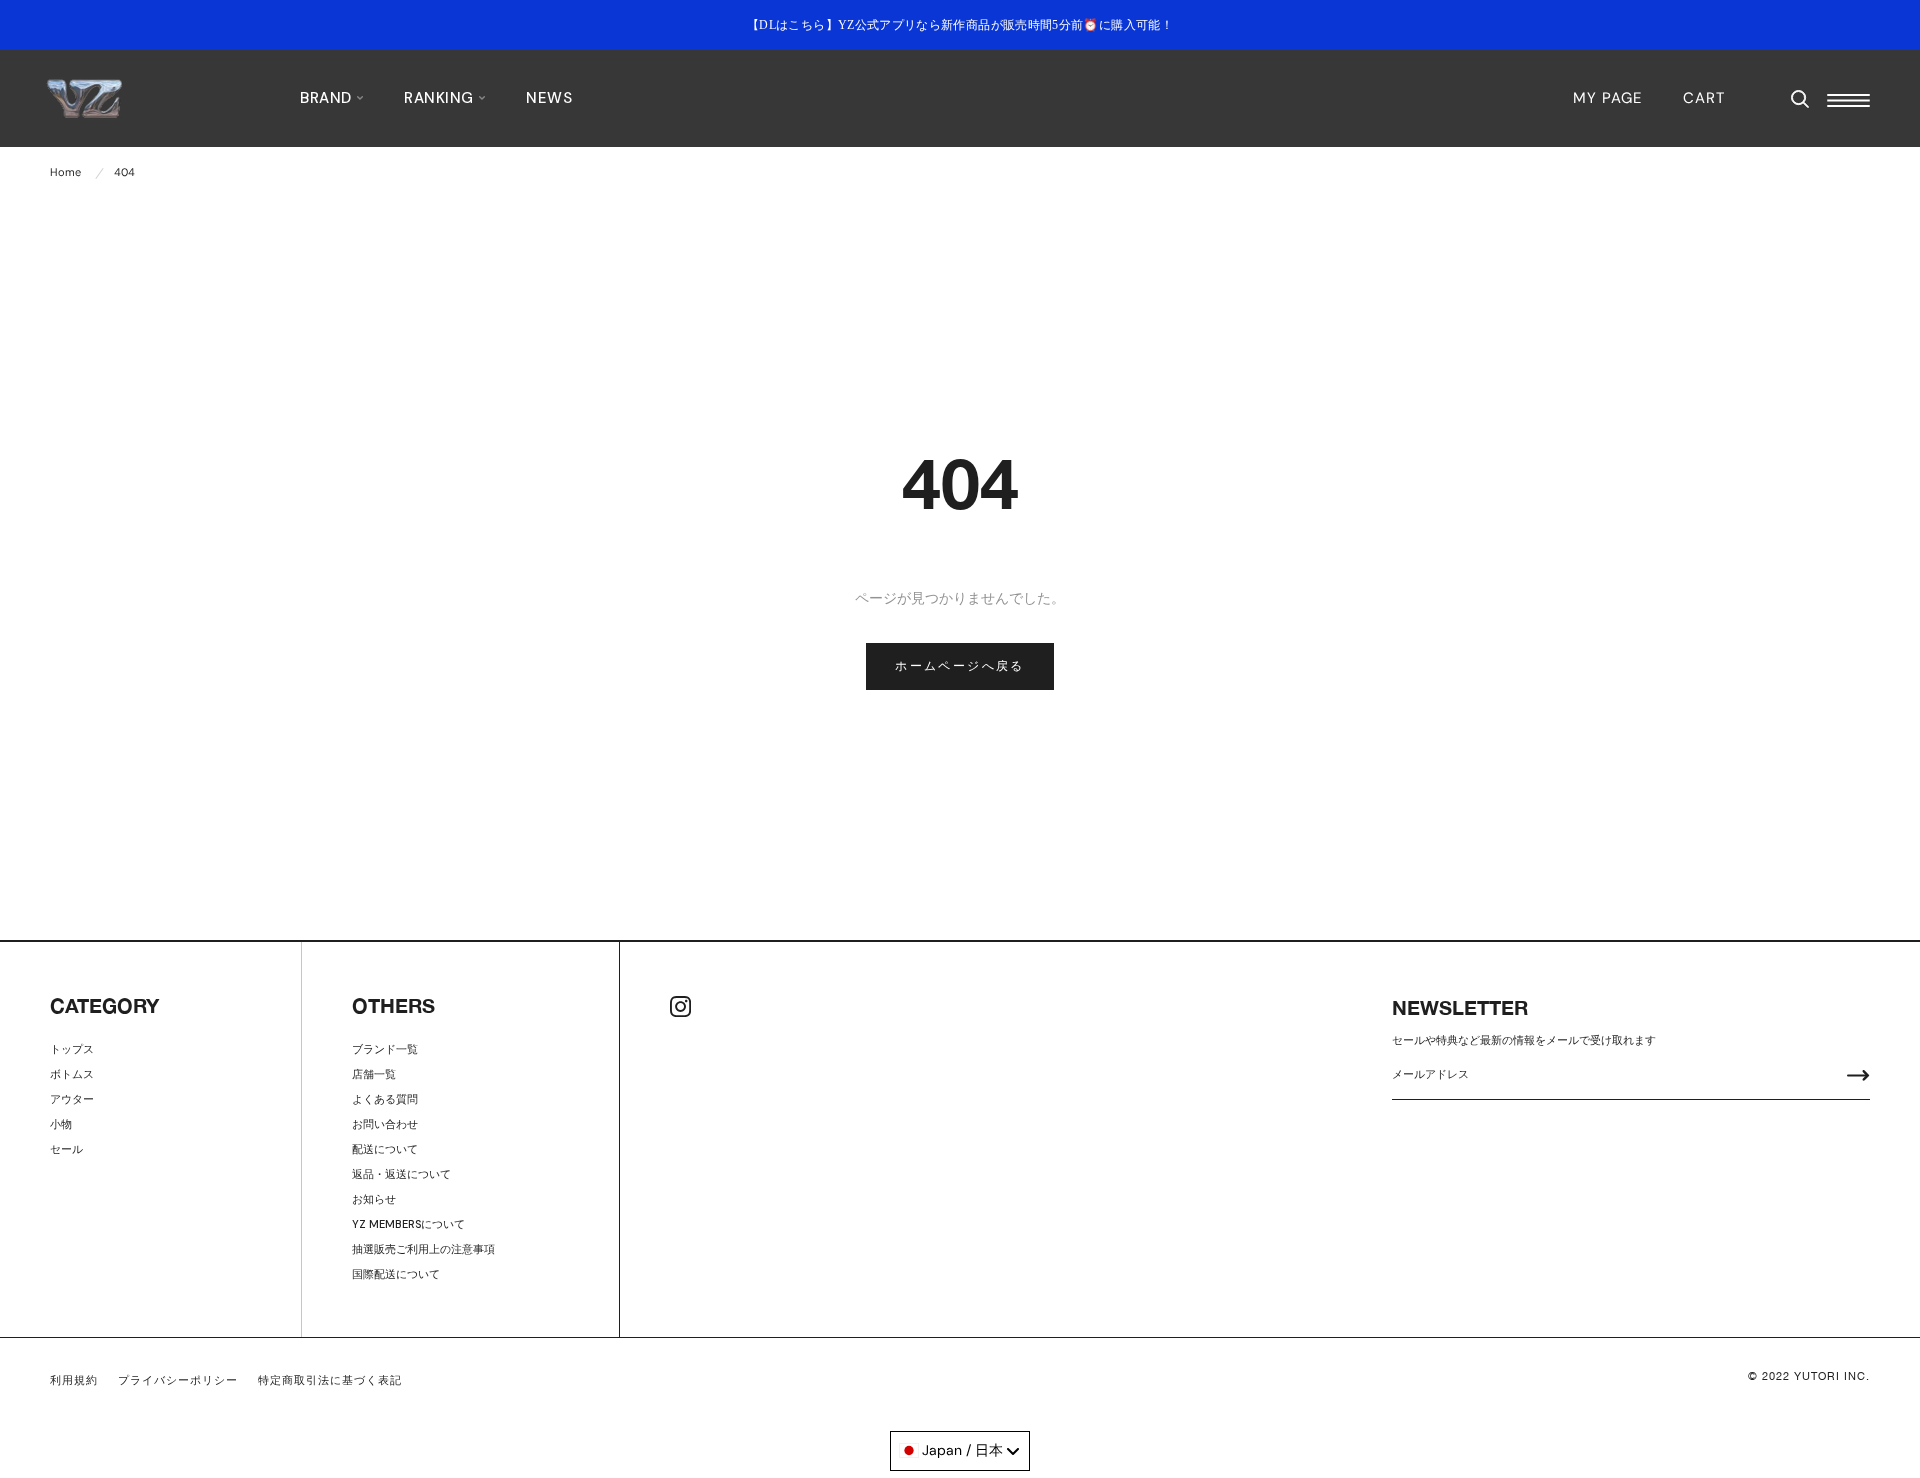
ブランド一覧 (385, 1049)
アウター (72, 1099)
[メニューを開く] (1848, 100)
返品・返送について (401, 1174)
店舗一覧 (374, 1074)
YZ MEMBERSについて (408, 1224)
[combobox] (960, 1451)
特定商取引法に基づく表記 (330, 1380)
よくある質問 (385, 1099)
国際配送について (396, 1274)
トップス (72, 1049)
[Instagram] (680, 1006)
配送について (385, 1149)
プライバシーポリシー (178, 1380)
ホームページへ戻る (960, 666)
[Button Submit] (1858, 1077)
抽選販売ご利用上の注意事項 (423, 1249)
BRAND (328, 98)
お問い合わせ (385, 1124)
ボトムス (72, 1074)
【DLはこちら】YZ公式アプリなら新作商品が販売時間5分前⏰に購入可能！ (960, 25)
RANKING (441, 98)
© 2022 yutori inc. (1809, 1376)
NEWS (549, 98)
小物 (61, 1124)
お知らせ (374, 1199)
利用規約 (74, 1380)
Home (65, 172)
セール (66, 1149)
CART (1704, 98)
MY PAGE (1607, 98)
